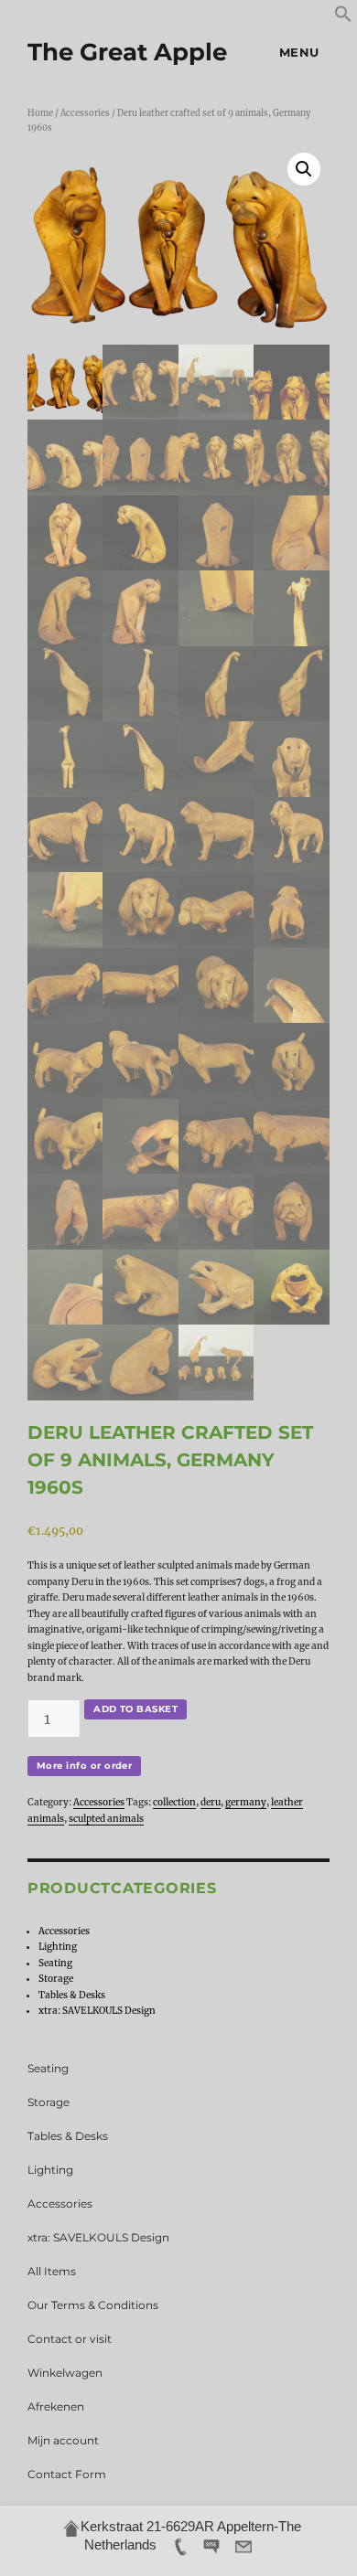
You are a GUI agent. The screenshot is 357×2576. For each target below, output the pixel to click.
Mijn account (63, 2440)
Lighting (58, 1947)
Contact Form (67, 2474)
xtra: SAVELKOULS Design (97, 2011)
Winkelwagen (65, 2373)
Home (40, 113)
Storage (56, 1979)
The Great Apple (127, 52)
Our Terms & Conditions (93, 2305)
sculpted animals (106, 1819)
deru (211, 1802)
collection (174, 1802)
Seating (55, 1963)
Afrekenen (56, 2406)
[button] (343, 20)
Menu (299, 52)
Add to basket (135, 1709)
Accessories (85, 113)
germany (246, 1802)
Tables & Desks (72, 1995)
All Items (52, 2271)
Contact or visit (70, 2339)
